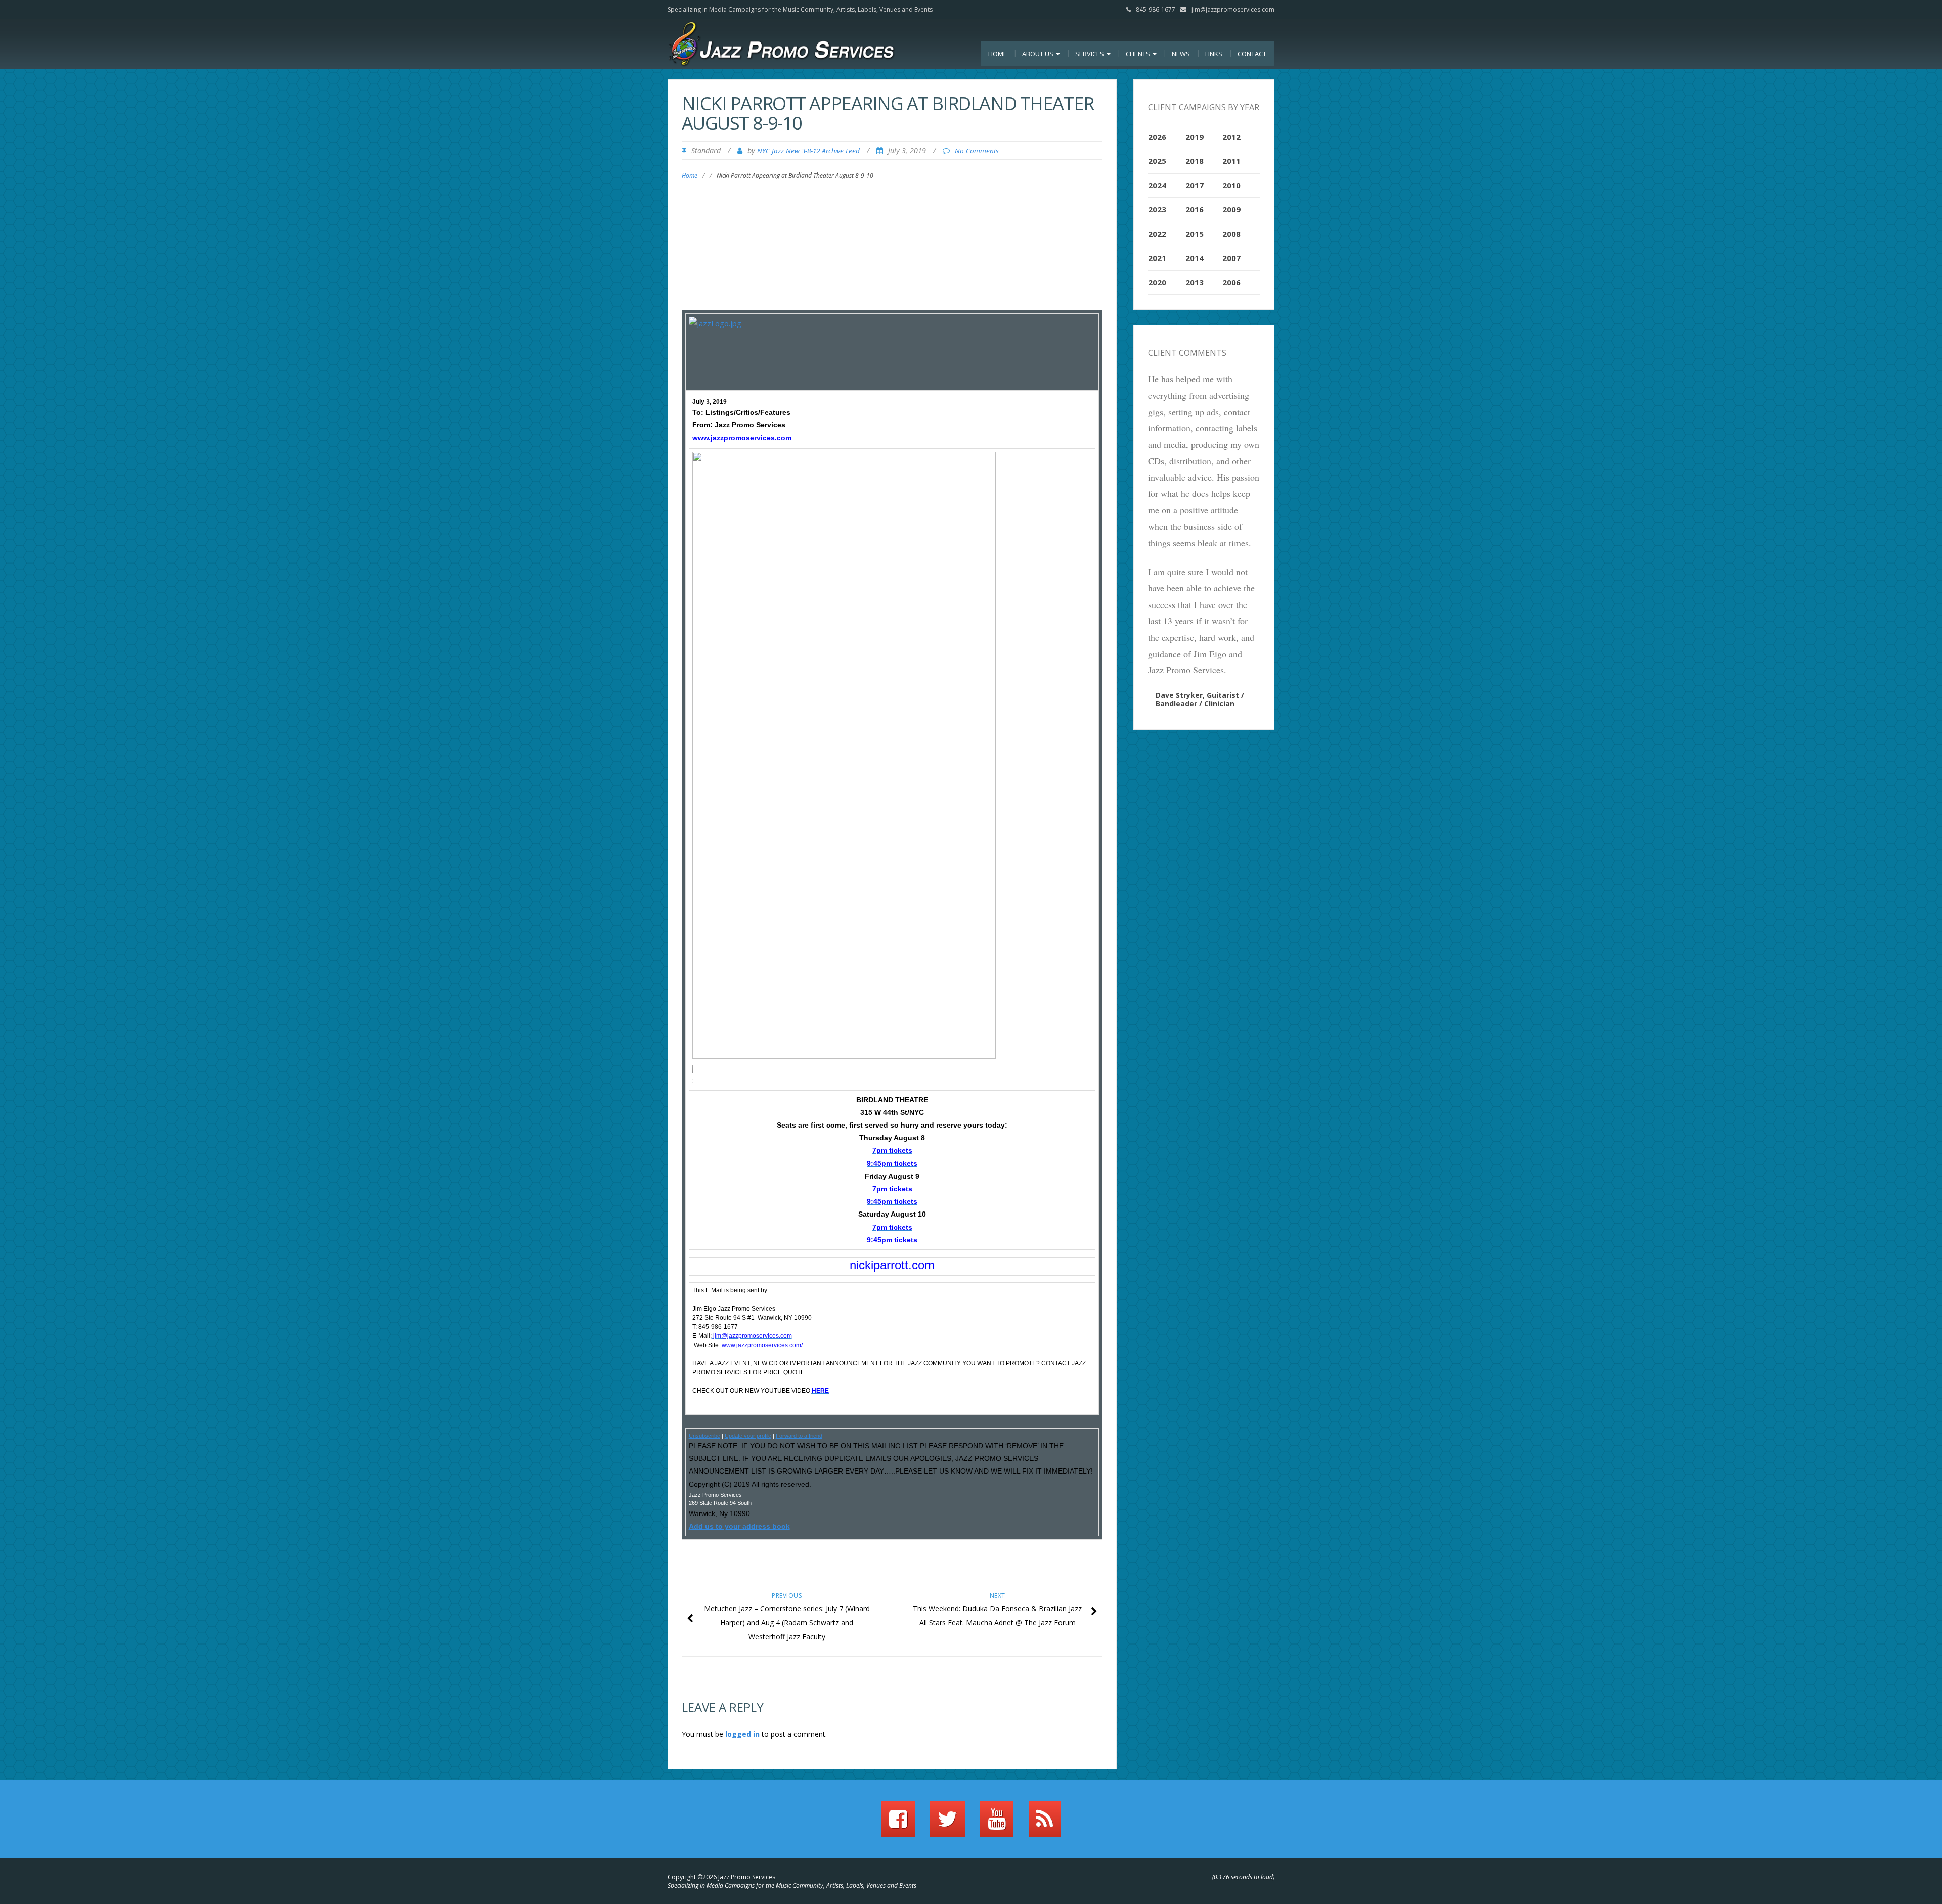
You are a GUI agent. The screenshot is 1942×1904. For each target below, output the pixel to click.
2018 (1195, 161)
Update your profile (748, 1436)
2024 (1157, 185)
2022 (1157, 234)
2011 (1231, 161)
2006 (1231, 282)
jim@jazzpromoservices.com (1233, 9)
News (1181, 54)
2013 (1195, 282)
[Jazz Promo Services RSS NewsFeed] (1045, 1824)
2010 (1231, 185)
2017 (1195, 185)
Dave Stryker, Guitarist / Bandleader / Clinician (1200, 699)
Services (1090, 54)
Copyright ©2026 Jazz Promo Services (721, 1877)
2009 (1231, 209)
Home (998, 54)
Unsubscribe (704, 1436)
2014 (1195, 258)
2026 (1157, 137)
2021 (1157, 258)
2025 (1157, 161)
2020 (1157, 282)
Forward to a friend (799, 1436)
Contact (1252, 54)
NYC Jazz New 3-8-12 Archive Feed (808, 151)
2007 (1231, 258)
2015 (1195, 234)
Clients (1139, 54)
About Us (1039, 54)
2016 (1195, 209)
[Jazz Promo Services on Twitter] (947, 1824)
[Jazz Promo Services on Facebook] (898, 1824)
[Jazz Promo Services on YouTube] (997, 1824)
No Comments (977, 151)
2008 (1231, 234)
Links (1214, 54)
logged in (742, 1734)
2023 (1157, 209)
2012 (1231, 137)
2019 (1195, 137)
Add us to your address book (739, 1526)
